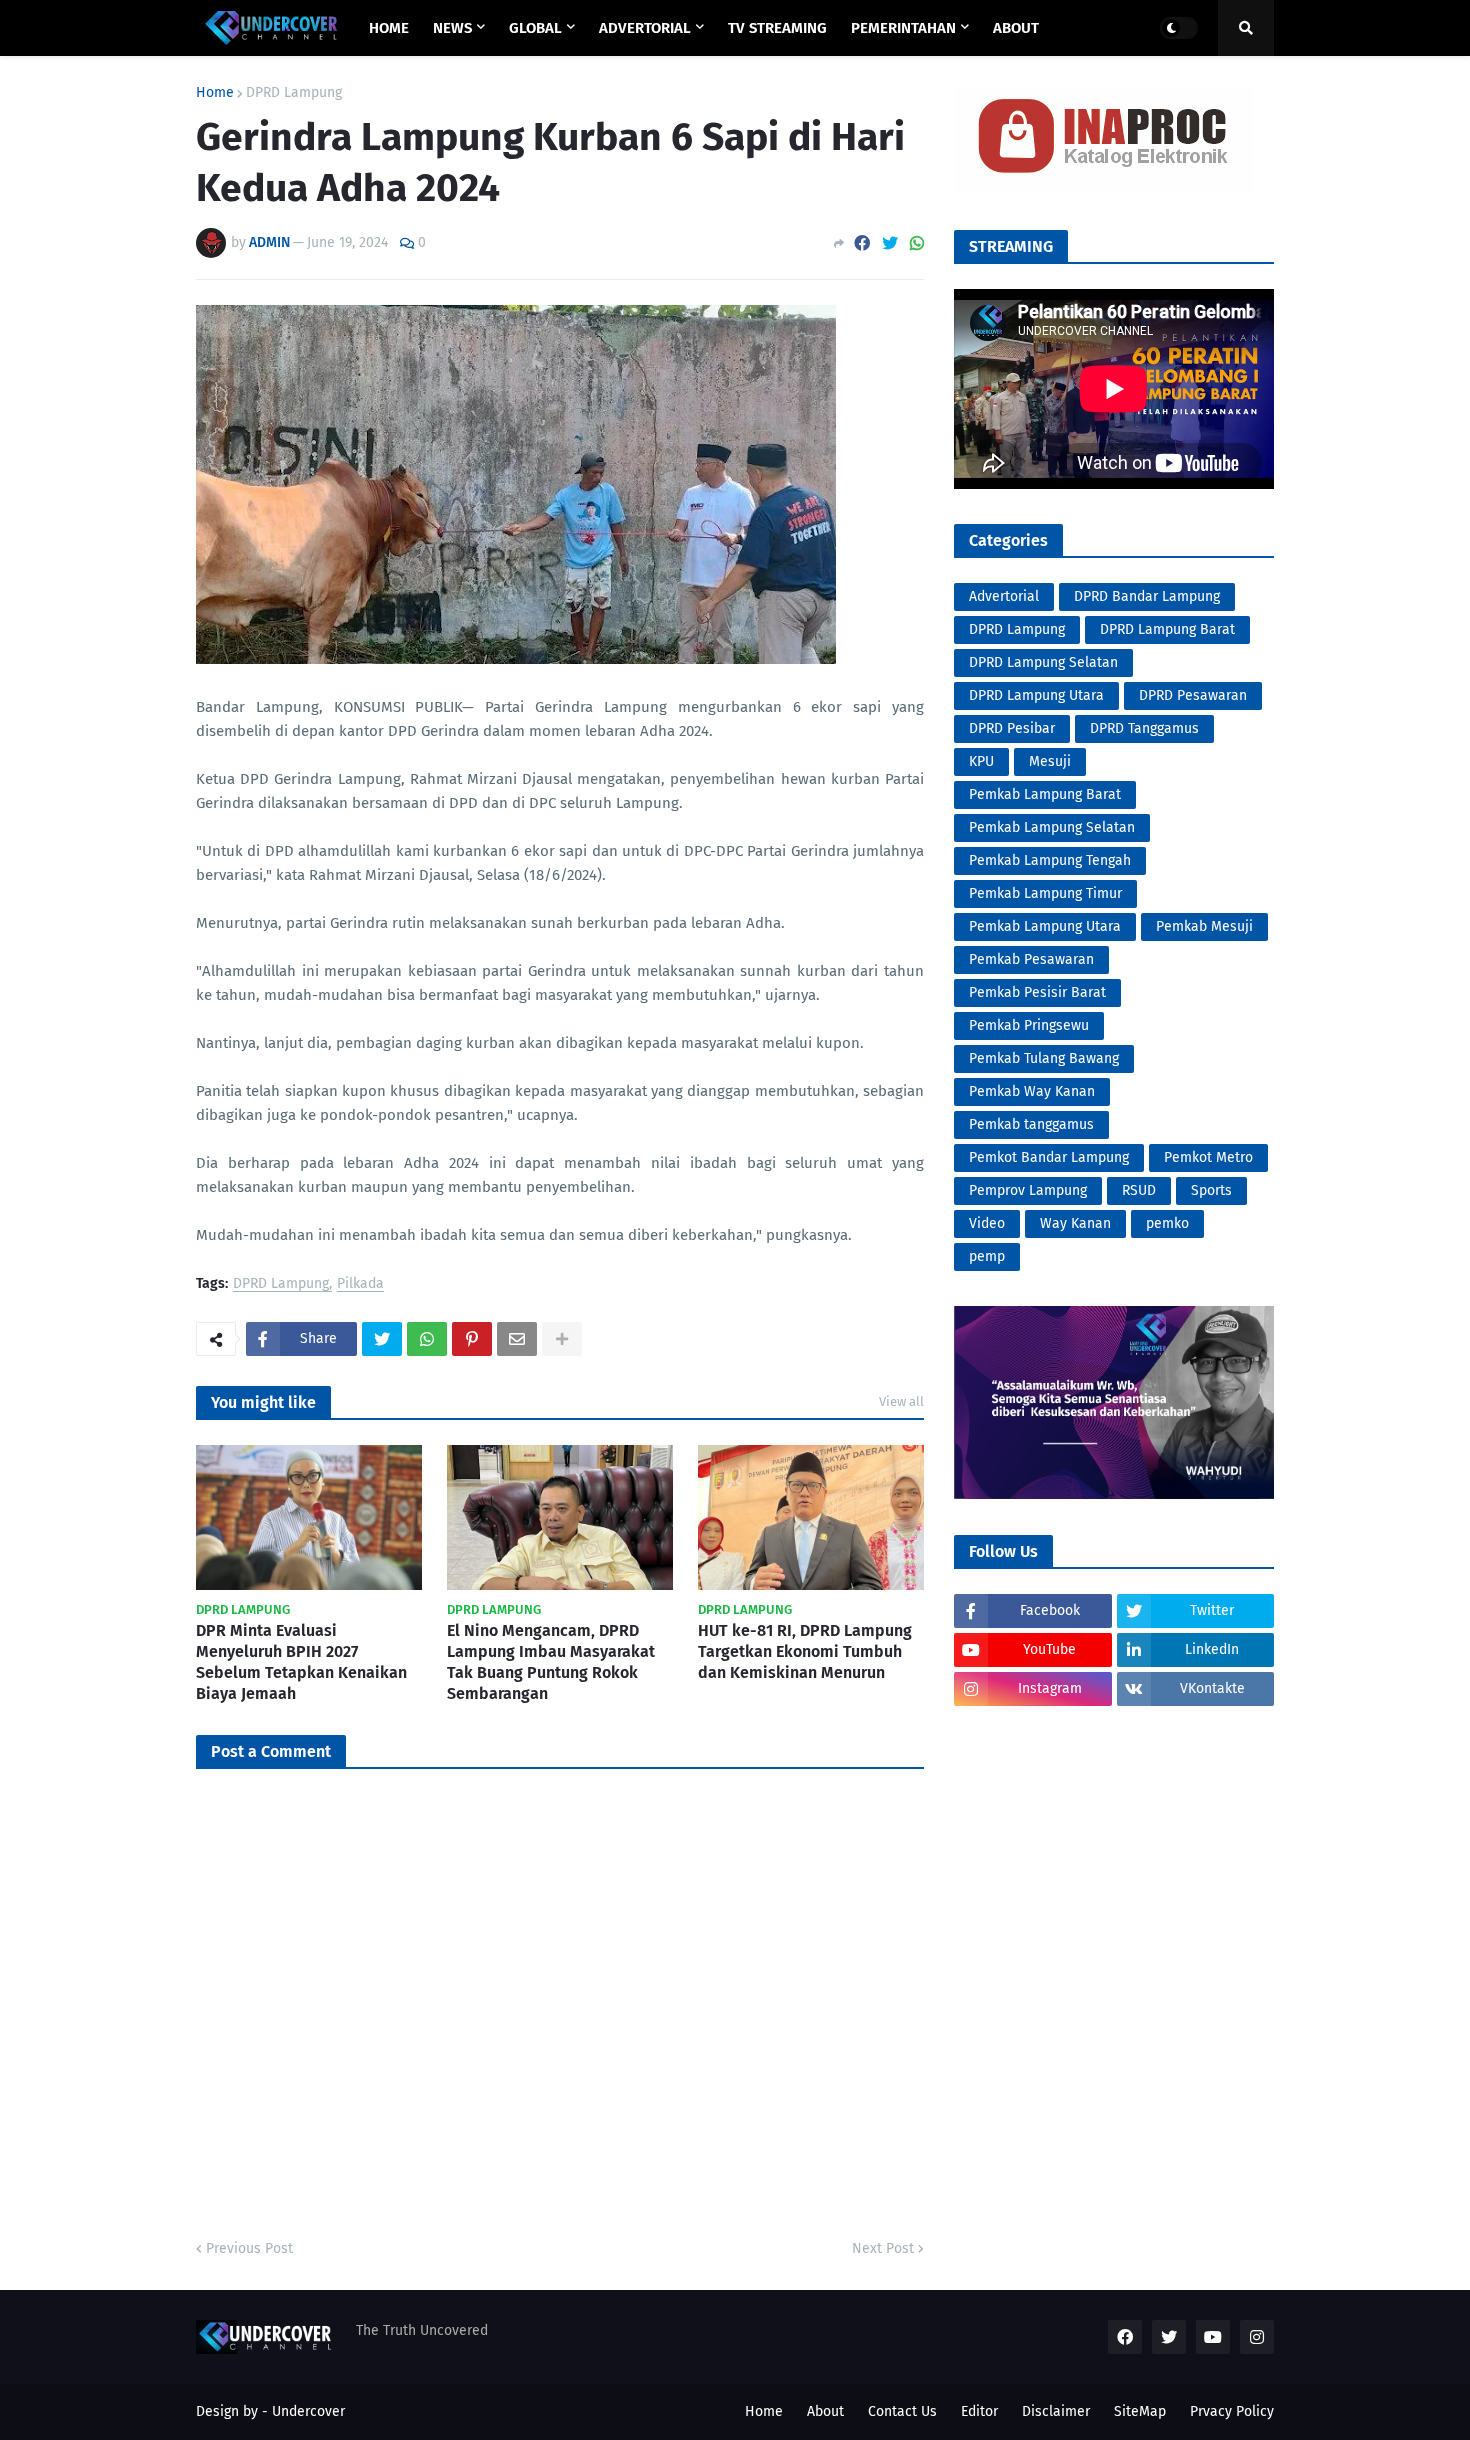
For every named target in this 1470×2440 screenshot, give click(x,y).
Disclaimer (1056, 2411)
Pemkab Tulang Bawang (1044, 1058)
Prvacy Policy (1232, 2411)
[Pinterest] (472, 1339)
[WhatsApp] (917, 243)
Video (987, 1223)
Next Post (883, 2248)
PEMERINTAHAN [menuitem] (903, 28)
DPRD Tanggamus (1144, 728)
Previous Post (249, 2248)
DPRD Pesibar (1012, 728)
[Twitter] (890, 243)
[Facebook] (862, 243)
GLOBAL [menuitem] (535, 28)
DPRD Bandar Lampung (1147, 596)
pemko (1167, 1223)
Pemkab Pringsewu (1029, 1025)
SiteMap (1140, 2411)
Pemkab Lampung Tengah (1050, 860)
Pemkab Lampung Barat (1045, 794)
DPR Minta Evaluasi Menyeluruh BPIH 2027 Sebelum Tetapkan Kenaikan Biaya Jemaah (301, 1661)
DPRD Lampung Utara (1036, 695)
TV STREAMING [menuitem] (777, 28)
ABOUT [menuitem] (1016, 28)
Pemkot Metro (1208, 1157)
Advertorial (1004, 596)
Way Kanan (1075, 1223)
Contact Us (902, 2411)
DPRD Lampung (294, 93)
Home (215, 93)
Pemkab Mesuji (1204, 926)
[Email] (517, 1339)
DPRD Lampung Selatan (1043, 662)
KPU (981, 761)
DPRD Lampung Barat (1167, 629)
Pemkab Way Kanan (1032, 1091)
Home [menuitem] (389, 28)
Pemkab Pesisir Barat (1037, 992)
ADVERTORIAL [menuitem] (645, 28)
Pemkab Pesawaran (1031, 959)
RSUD (1139, 1190)
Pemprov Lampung (1028, 1190)
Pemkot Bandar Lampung (1049, 1157)
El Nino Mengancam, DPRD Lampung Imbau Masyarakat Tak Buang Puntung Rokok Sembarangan (551, 1661)
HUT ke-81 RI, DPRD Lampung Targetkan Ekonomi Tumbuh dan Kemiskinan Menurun (805, 1651)
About (825, 2411)
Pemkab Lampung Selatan (1052, 827)
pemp (987, 1256)
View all (901, 1401)
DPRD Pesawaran (1193, 695)
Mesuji (1050, 761)
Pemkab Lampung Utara (1045, 926)
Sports (1211, 1190)
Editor (979, 2411)
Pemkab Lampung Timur (1045, 893)
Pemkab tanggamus (1031, 1124)
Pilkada (360, 1284)
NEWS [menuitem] (452, 28)
